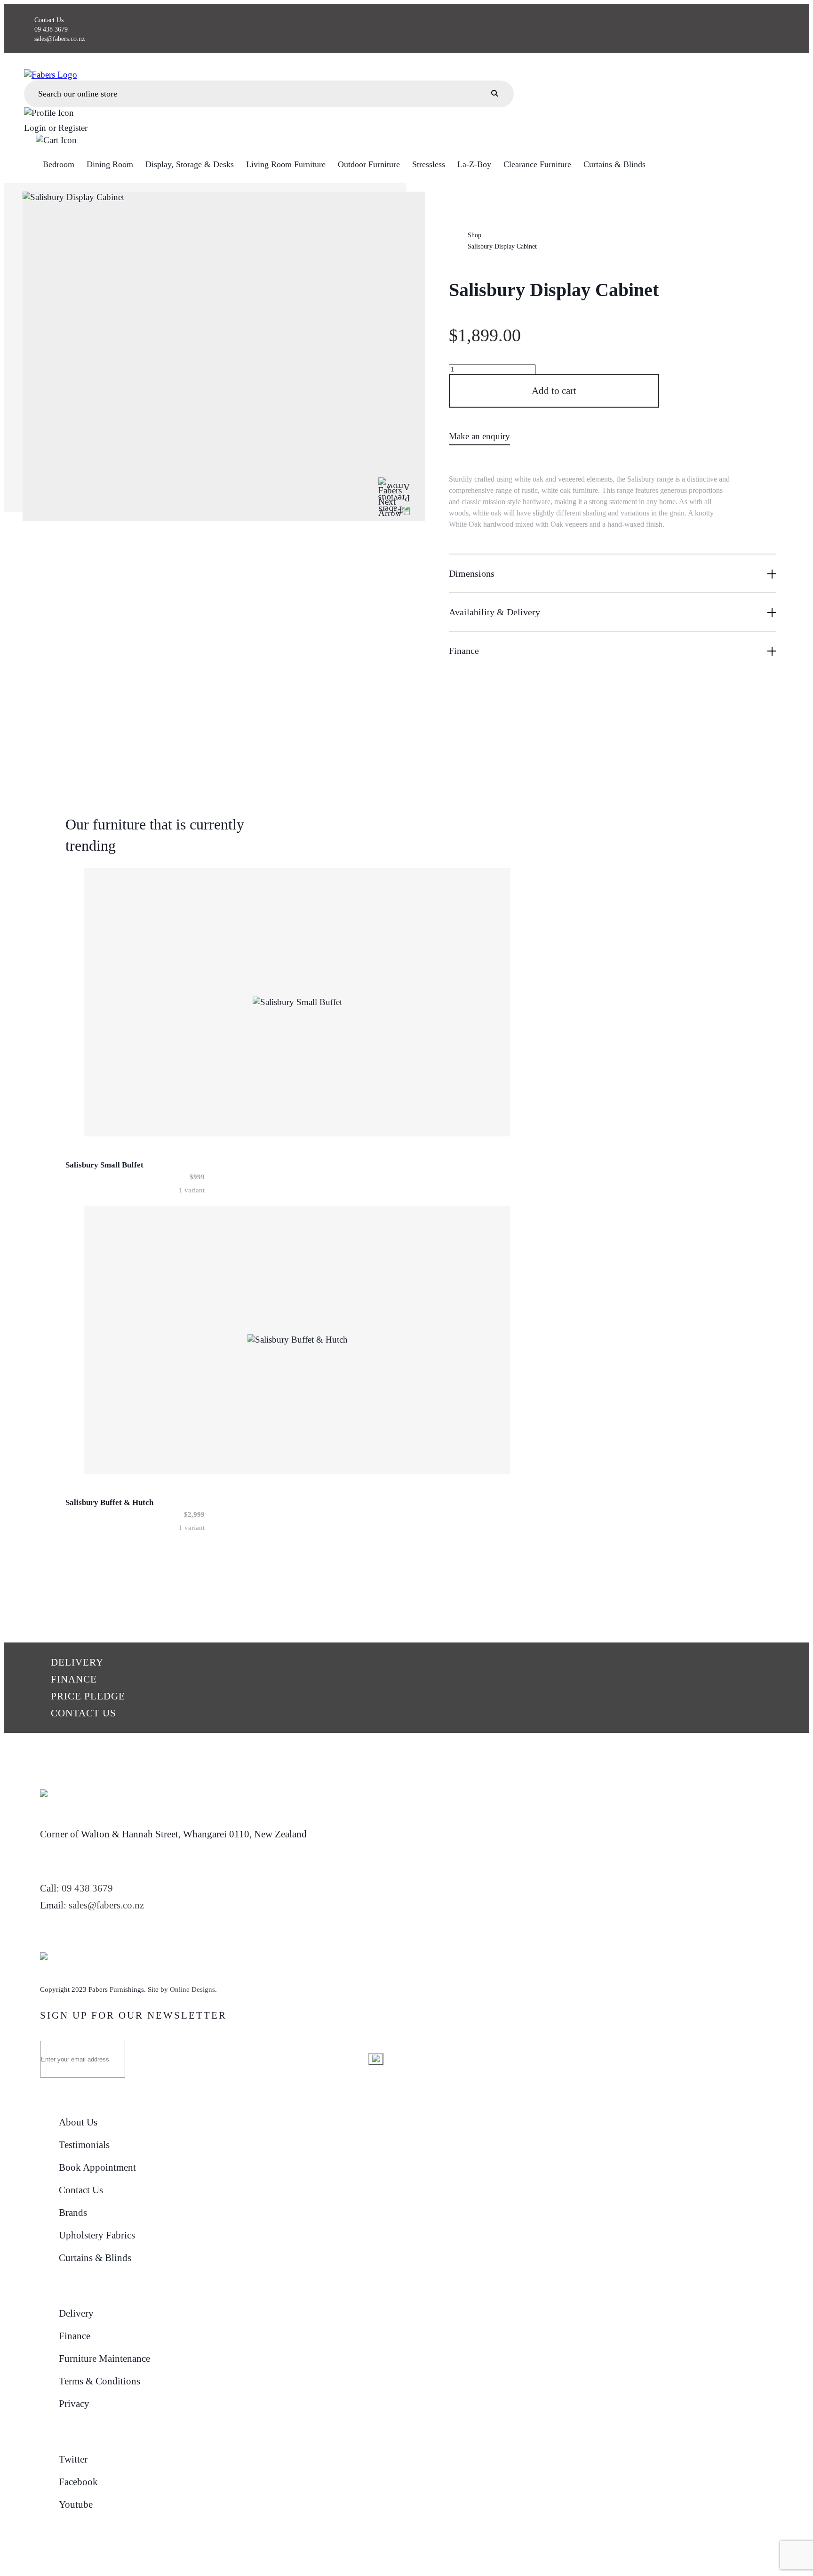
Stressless (429, 164)
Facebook (78, 2482)
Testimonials (84, 2145)
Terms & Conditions (100, 2381)
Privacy (74, 2404)
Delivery (77, 1662)
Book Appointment (97, 2167)
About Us (78, 2122)
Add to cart (554, 391)
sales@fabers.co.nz (60, 39)
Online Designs (192, 1989)
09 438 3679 (51, 29)
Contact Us (49, 20)
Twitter (73, 2459)
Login (35, 128)
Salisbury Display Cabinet (502, 246)
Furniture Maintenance (104, 2359)
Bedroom (59, 164)
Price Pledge (88, 1696)
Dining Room (110, 164)
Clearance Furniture (537, 164)
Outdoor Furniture (369, 164)
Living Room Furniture (286, 164)
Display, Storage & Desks (190, 164)
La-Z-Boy (474, 164)
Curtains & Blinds (614, 164)
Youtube (76, 2504)
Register (73, 128)
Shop (474, 235)
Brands (73, 2213)
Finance (74, 1679)
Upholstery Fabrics (97, 2235)
